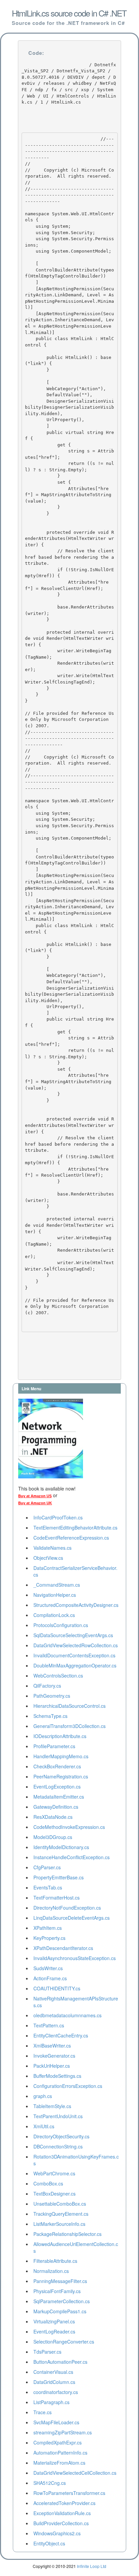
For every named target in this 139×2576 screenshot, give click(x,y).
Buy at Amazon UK (35, 1503)
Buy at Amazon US (35, 1496)
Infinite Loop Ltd (92, 2566)
